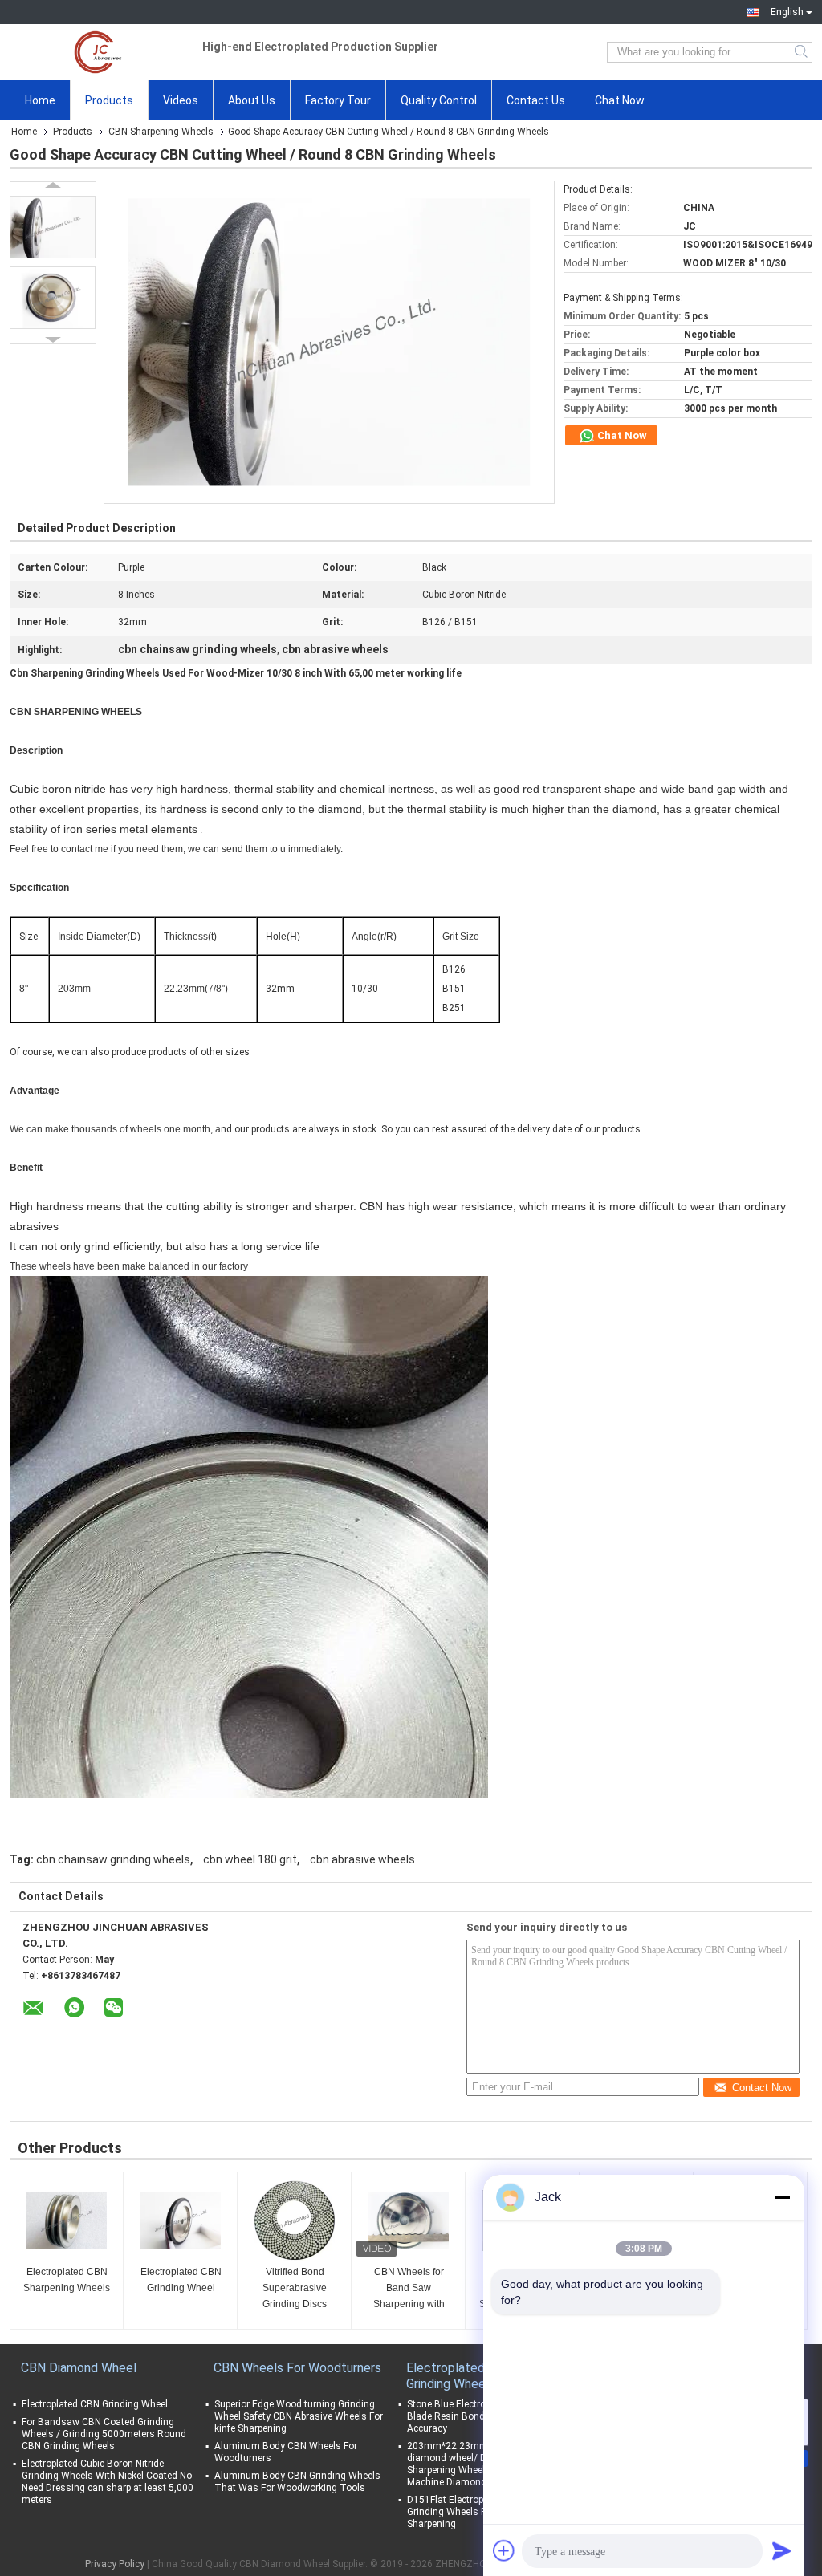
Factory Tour (338, 100)
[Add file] (504, 2550)
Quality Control (439, 100)
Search (802, 52)
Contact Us (536, 100)
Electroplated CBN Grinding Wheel (181, 2280)
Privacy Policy (115, 2564)
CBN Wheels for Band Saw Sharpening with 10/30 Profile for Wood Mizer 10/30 (409, 2289)
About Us (252, 100)
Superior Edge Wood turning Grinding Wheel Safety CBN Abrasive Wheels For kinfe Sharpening (299, 2416)
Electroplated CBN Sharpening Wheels (67, 2280)
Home (40, 100)
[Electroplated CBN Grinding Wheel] (181, 2220)
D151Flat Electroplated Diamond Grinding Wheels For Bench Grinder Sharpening (482, 2512)
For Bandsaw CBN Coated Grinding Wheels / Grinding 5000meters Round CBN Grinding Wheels (104, 2434)
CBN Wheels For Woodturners (297, 2368)
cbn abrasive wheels (362, 1859)
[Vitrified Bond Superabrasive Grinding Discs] (295, 2220)
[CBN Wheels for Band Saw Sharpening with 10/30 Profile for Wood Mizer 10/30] (409, 2220)
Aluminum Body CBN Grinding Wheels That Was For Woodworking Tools (297, 2482)
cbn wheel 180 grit (250, 1859)
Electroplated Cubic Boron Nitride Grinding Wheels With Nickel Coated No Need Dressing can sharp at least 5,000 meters (108, 2482)
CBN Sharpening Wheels (161, 132)
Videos (181, 100)
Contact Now (762, 2088)
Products (109, 100)
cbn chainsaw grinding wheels (113, 1859)
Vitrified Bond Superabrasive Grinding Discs (295, 2288)
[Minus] (782, 2197)
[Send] (782, 2550)
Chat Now (620, 100)
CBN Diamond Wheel (79, 2368)
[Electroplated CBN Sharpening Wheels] (67, 2220)
